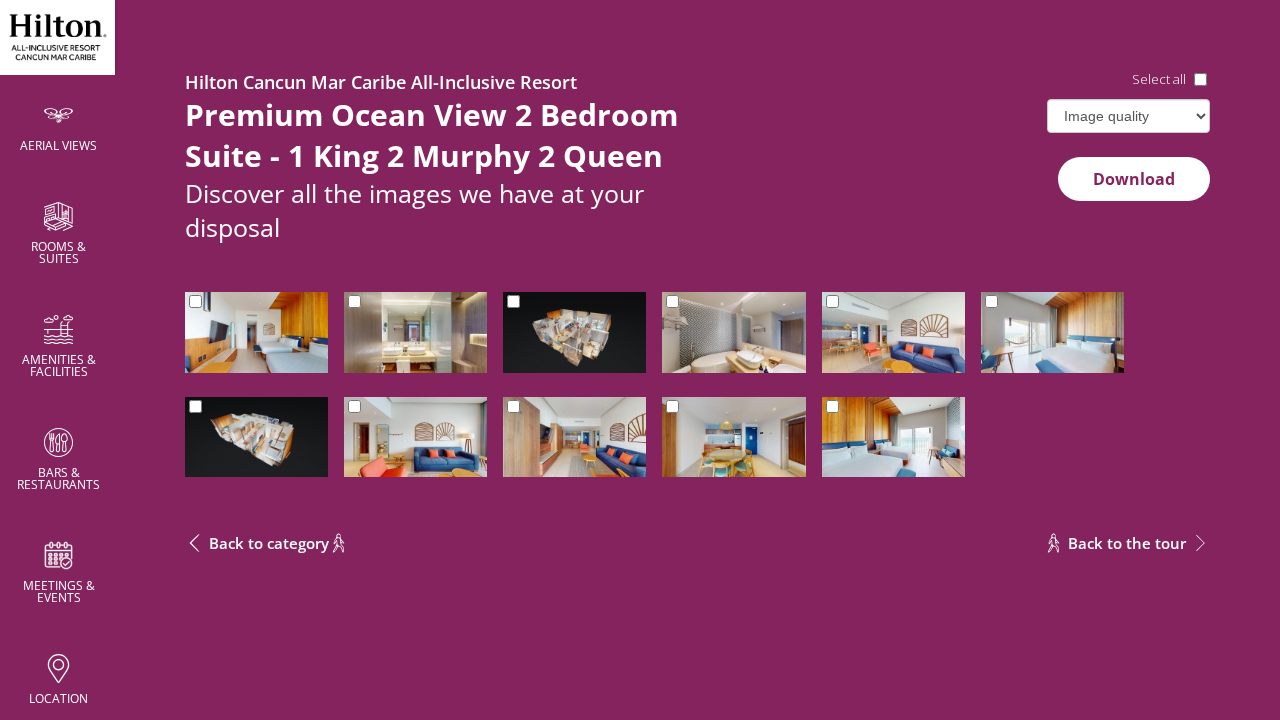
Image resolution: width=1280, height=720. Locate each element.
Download (1134, 179)
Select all (1159, 79)
